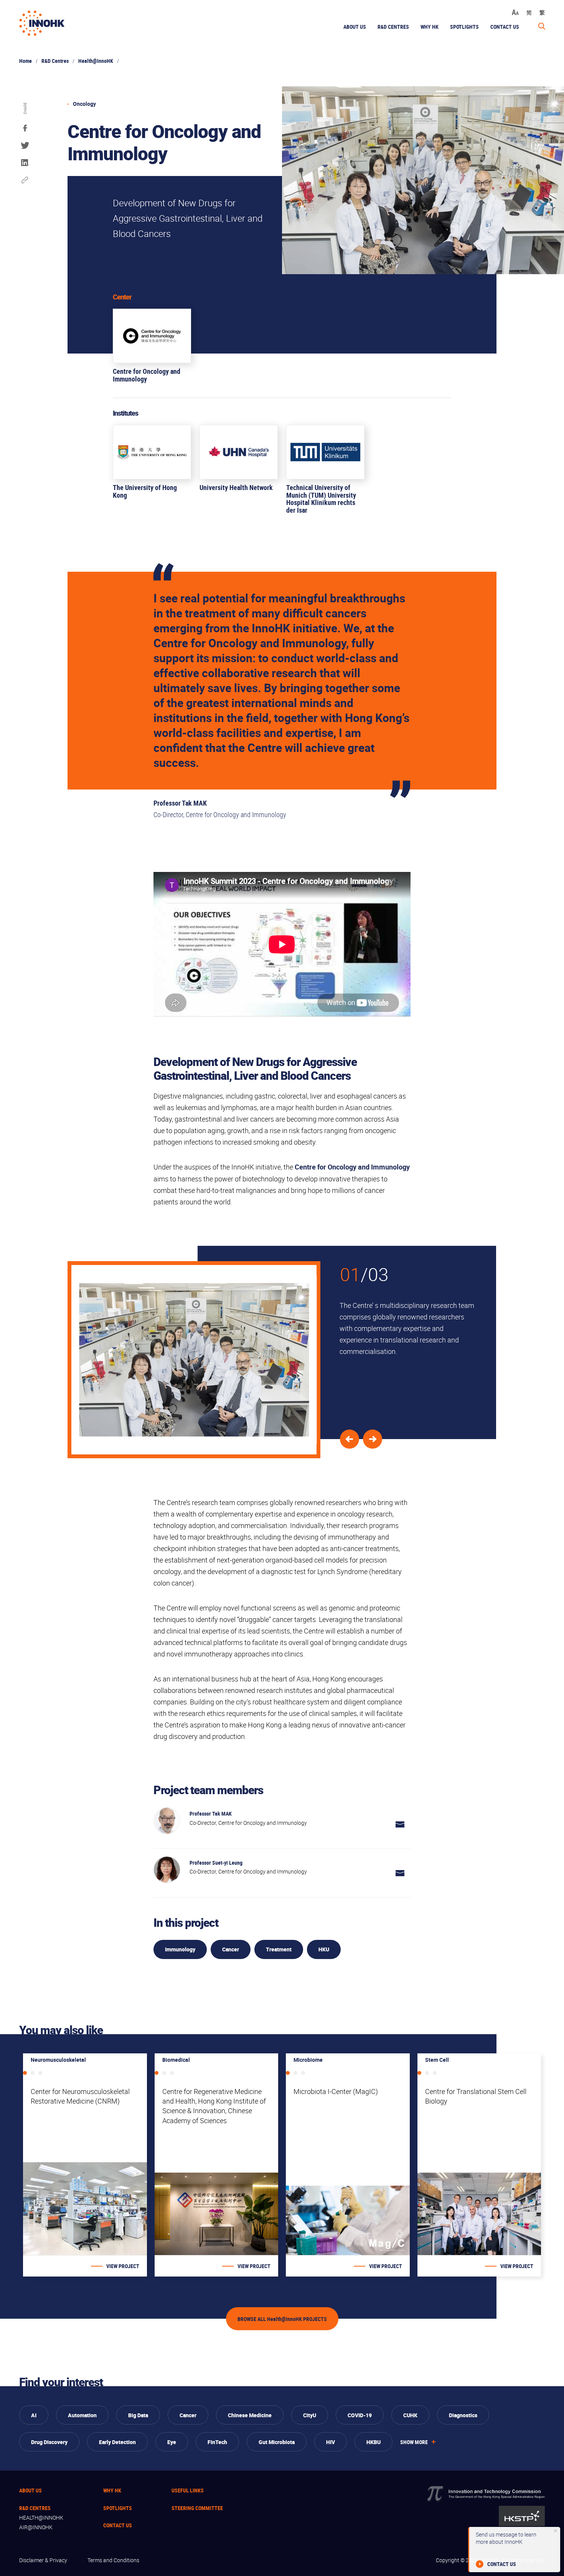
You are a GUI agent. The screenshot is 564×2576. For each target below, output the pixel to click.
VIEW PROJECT (123, 2266)
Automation (82, 2415)
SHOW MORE (414, 2442)
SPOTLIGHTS (464, 27)
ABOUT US (355, 27)
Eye (172, 2442)
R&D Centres (55, 61)
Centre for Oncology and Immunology (352, 1167)
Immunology (180, 1949)
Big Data (138, 2415)
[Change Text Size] (515, 12)
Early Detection (117, 2442)
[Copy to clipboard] (25, 180)
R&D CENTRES (35, 2508)
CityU (310, 2415)
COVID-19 (360, 2415)
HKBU (374, 2442)
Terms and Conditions (113, 2560)
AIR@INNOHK (36, 2527)
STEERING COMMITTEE (197, 2508)
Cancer (231, 1949)
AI (34, 2415)
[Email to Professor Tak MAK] (400, 1825)
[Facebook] (25, 128)
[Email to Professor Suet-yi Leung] (400, 1874)
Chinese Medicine (250, 2415)
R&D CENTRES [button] (393, 27)
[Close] (556, 2531)
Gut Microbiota (277, 2442)
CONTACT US (505, 27)
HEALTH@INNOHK (41, 2518)
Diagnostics (463, 2415)
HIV (331, 2442)
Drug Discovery (49, 2442)
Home (26, 61)
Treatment (279, 1949)
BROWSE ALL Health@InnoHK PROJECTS (282, 2319)
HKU (324, 1949)
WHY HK (430, 27)
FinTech (217, 2442)
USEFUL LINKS (188, 2490)
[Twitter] (25, 146)
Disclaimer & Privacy (43, 2560)
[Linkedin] (25, 163)
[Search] (542, 26)
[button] (373, 1439)
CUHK (410, 2415)
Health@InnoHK (96, 61)
